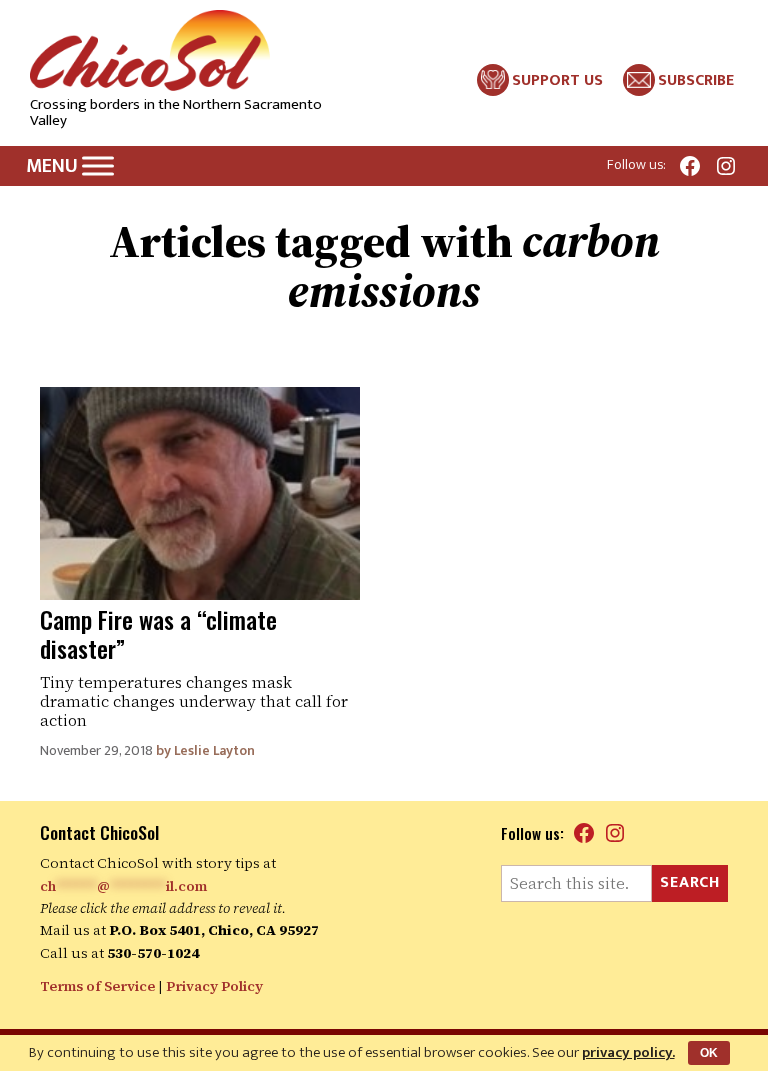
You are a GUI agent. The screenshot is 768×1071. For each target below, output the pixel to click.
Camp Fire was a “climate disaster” (158, 633)
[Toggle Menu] (98, 165)
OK (709, 1053)
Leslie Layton (214, 750)
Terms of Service (97, 986)
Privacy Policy (214, 986)
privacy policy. (628, 1052)
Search (690, 882)
